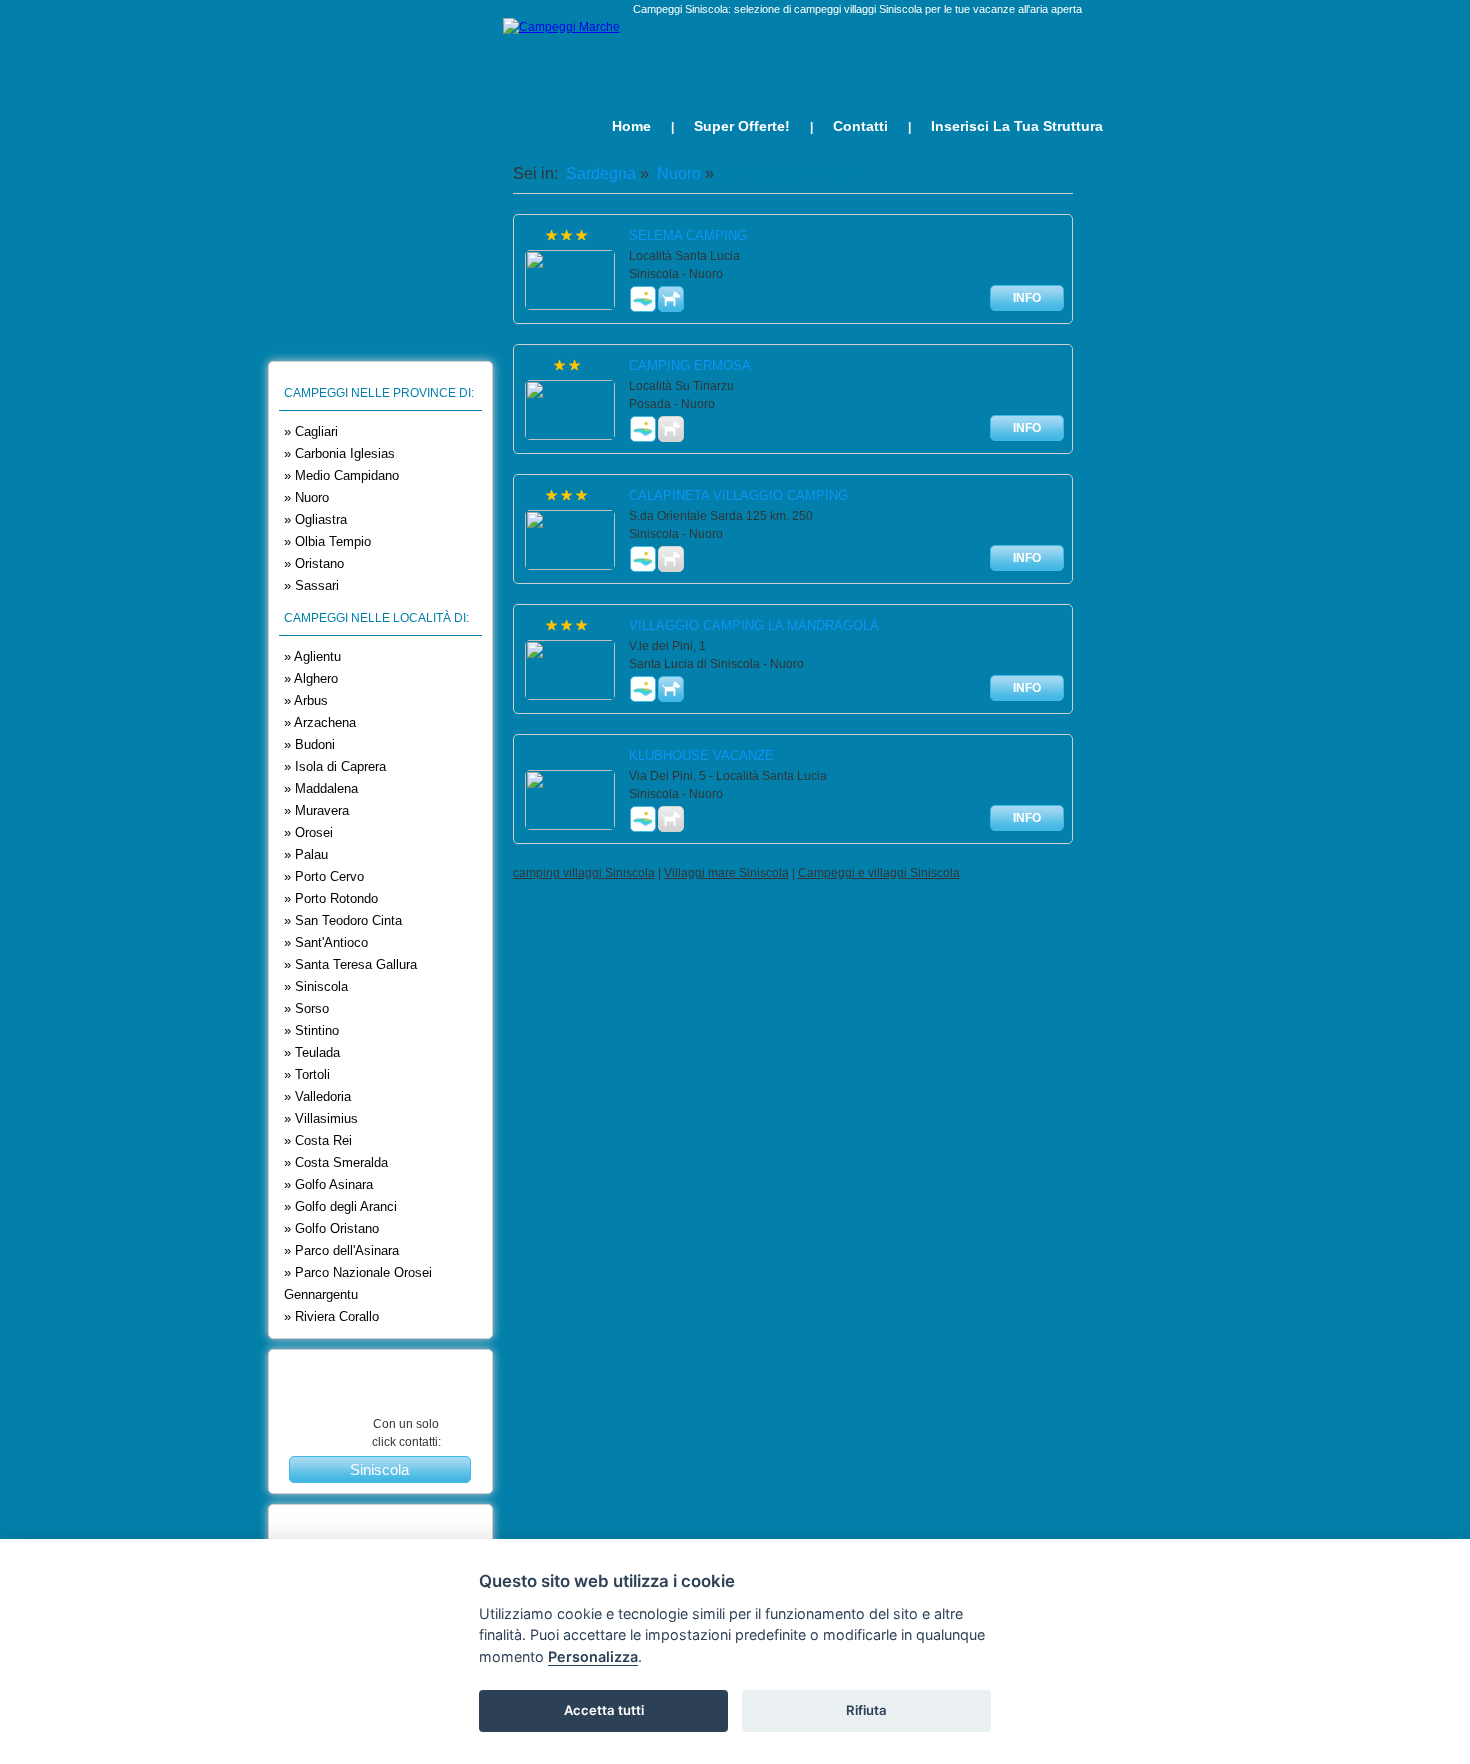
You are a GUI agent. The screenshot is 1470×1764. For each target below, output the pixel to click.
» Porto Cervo (324, 876)
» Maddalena (321, 788)
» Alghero (311, 678)
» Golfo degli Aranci (340, 1206)
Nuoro (677, 173)
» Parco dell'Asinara (341, 1250)
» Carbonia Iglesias (339, 453)
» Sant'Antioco (326, 942)
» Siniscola (316, 986)
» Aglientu (312, 656)
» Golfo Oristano (331, 1228)
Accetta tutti (604, 1710)
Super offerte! (742, 126)
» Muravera (316, 810)
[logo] (561, 27)
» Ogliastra (315, 519)
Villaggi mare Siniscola (726, 873)
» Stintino (311, 1030)
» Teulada (312, 1052)
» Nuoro (306, 497)
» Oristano (314, 563)
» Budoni (309, 744)
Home (631, 126)
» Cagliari (311, 431)
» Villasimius (321, 1118)
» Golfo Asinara (328, 1184)
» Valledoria (317, 1096)
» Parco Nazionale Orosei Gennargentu (358, 1283)
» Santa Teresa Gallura (350, 964)
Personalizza (593, 1656)
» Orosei (308, 832)
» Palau (306, 854)
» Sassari (311, 585)
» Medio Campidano (341, 475)
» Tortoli (307, 1074)
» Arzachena (320, 722)
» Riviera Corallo (331, 1316)
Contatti (860, 126)
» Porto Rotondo (331, 898)
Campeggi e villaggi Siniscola (879, 873)
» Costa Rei (318, 1140)
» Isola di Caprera (335, 766)
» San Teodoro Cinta (343, 920)
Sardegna (599, 173)
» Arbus (306, 700)
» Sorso (306, 1008)
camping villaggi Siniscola (584, 873)
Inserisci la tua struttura (1017, 126)
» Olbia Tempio (327, 541)
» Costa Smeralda (336, 1162)
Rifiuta (866, 1710)
